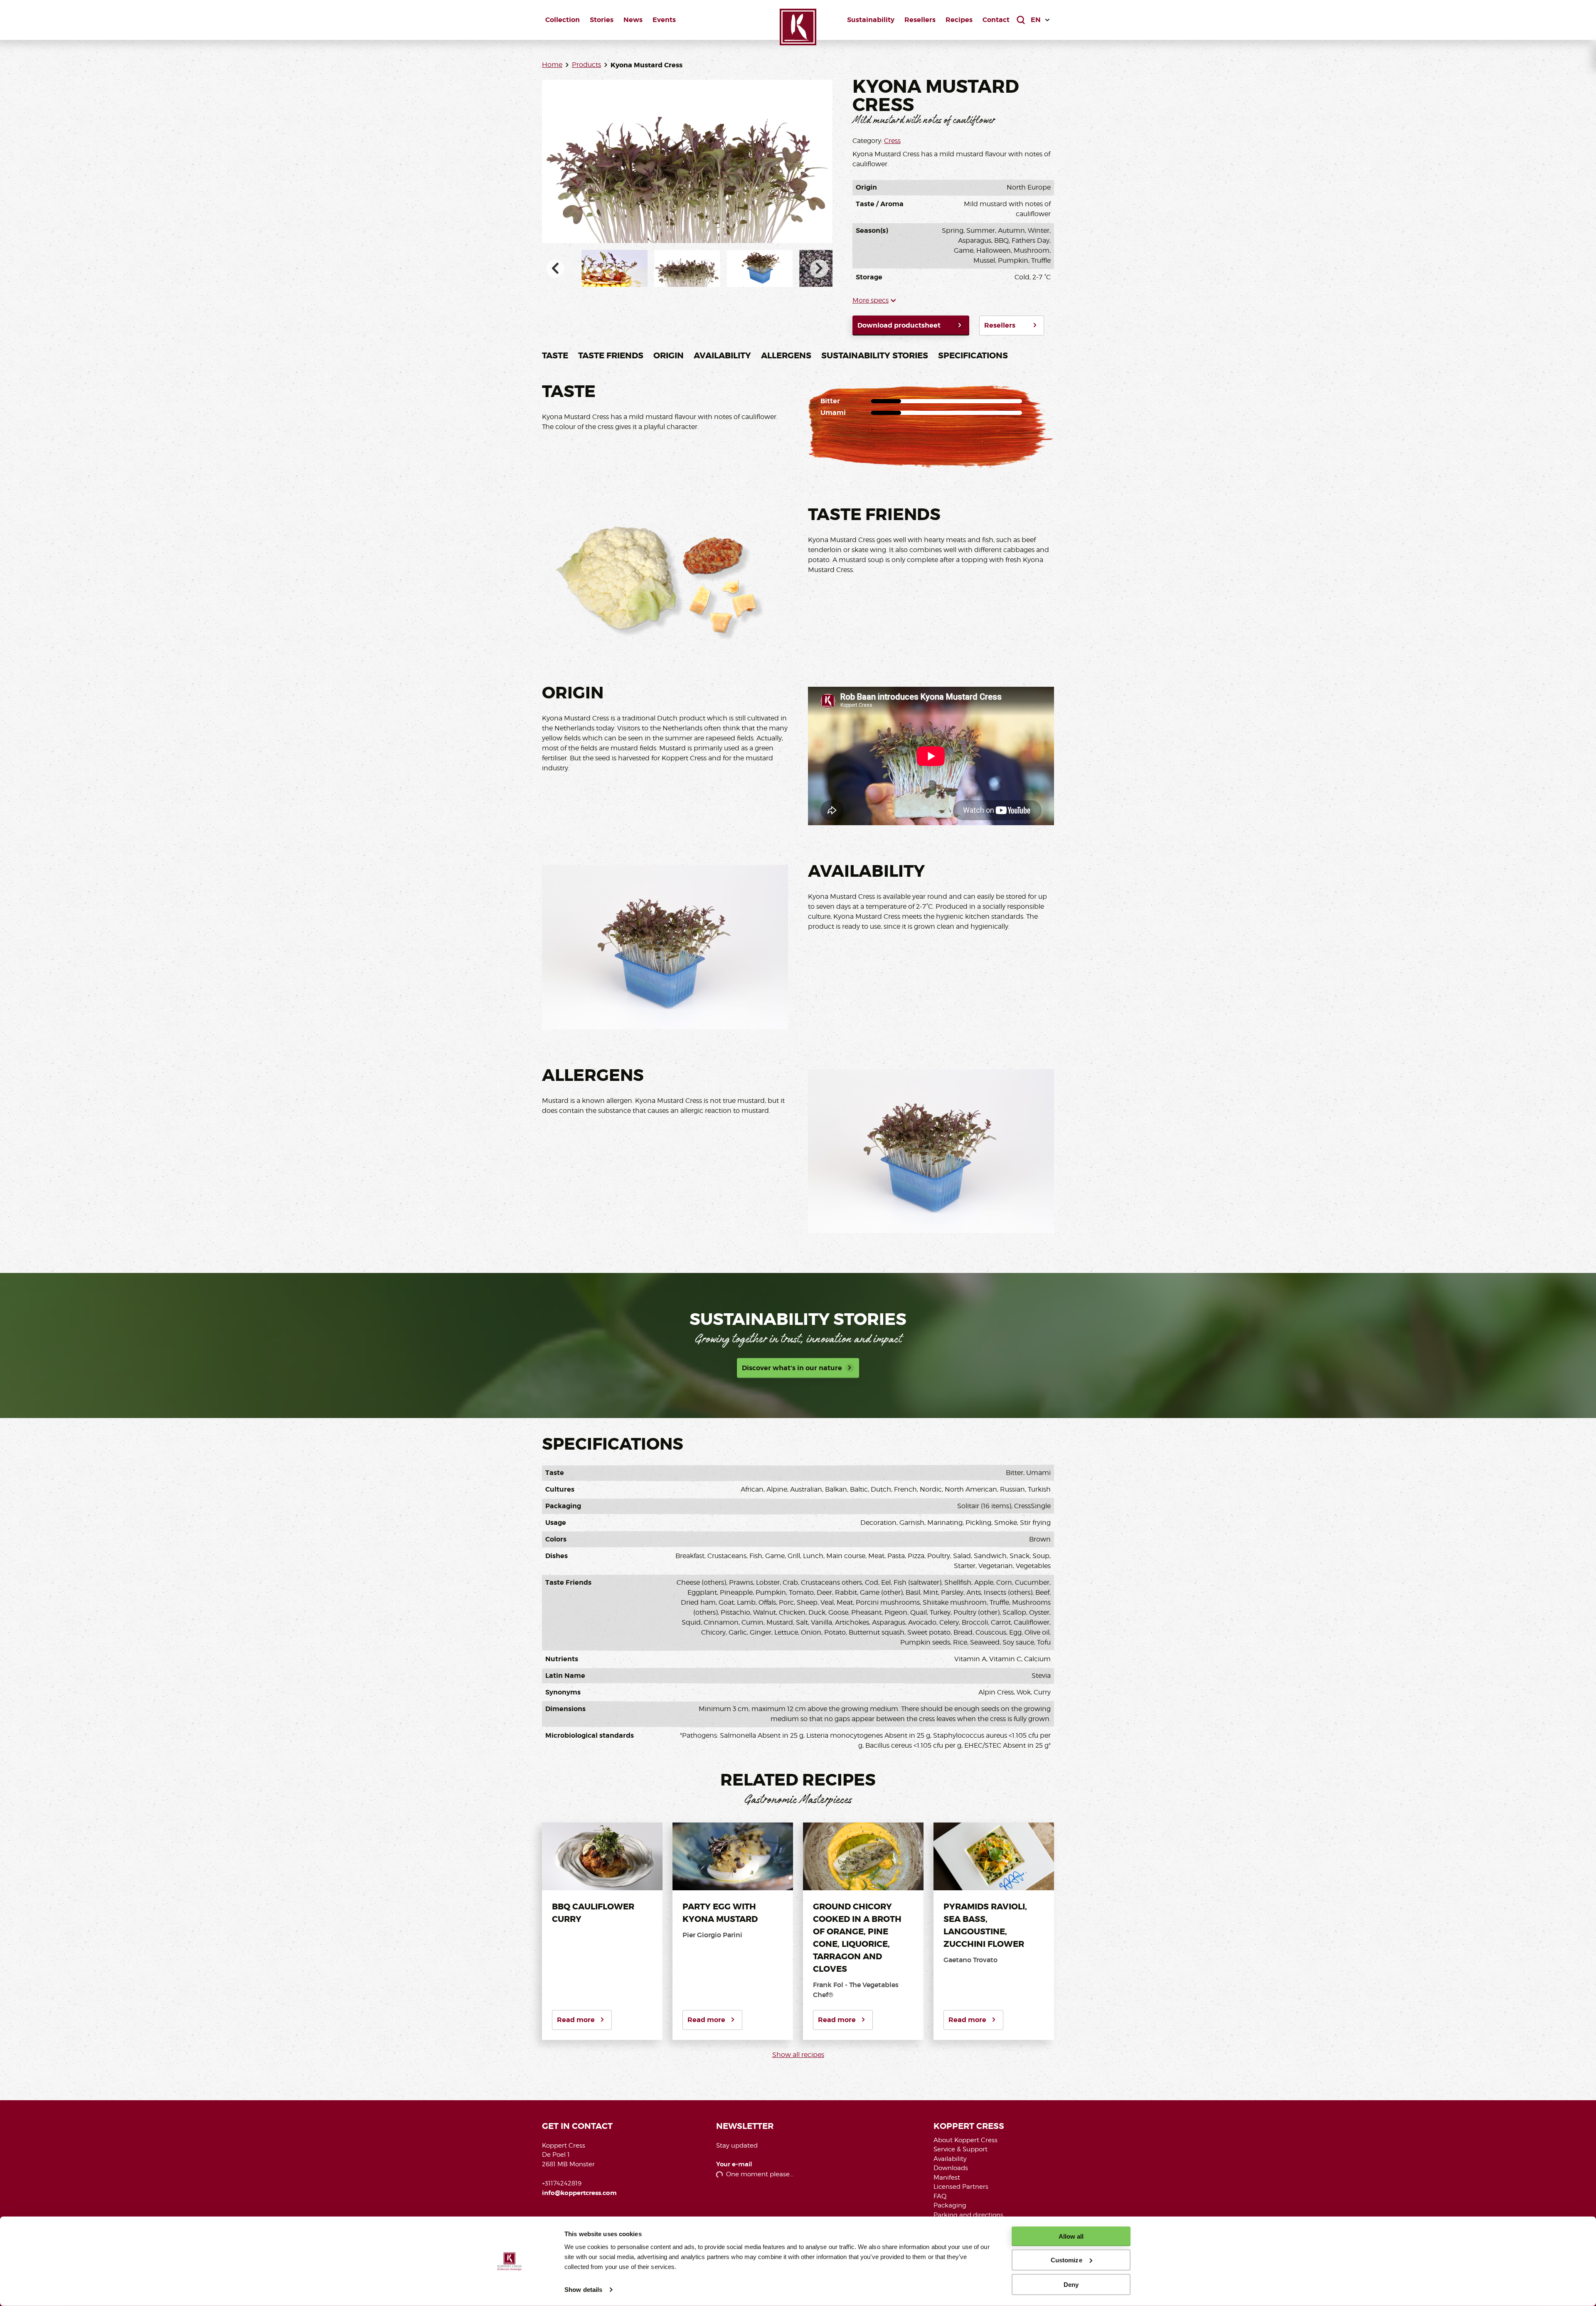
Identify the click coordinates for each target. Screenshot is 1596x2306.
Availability (722, 355)
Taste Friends (611, 355)
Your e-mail (734, 2164)
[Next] (819, 269)
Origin (669, 355)
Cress (892, 141)
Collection (563, 20)
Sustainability (871, 20)
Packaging (950, 2205)
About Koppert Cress (965, 2140)
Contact (996, 20)
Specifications (973, 355)
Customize (1066, 2260)
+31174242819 (562, 2183)
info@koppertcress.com (579, 2193)
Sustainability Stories (875, 355)
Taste (555, 355)
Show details (583, 2290)
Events (664, 20)
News (633, 20)
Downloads (951, 2168)
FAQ (940, 2196)
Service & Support (961, 2149)
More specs (871, 300)
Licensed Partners (961, 2187)
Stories (602, 20)
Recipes (959, 20)
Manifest (947, 2178)
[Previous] (555, 269)
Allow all (1071, 2236)
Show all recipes (798, 2055)
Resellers (920, 20)
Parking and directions (968, 2215)
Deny (1071, 2284)
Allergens (786, 355)
